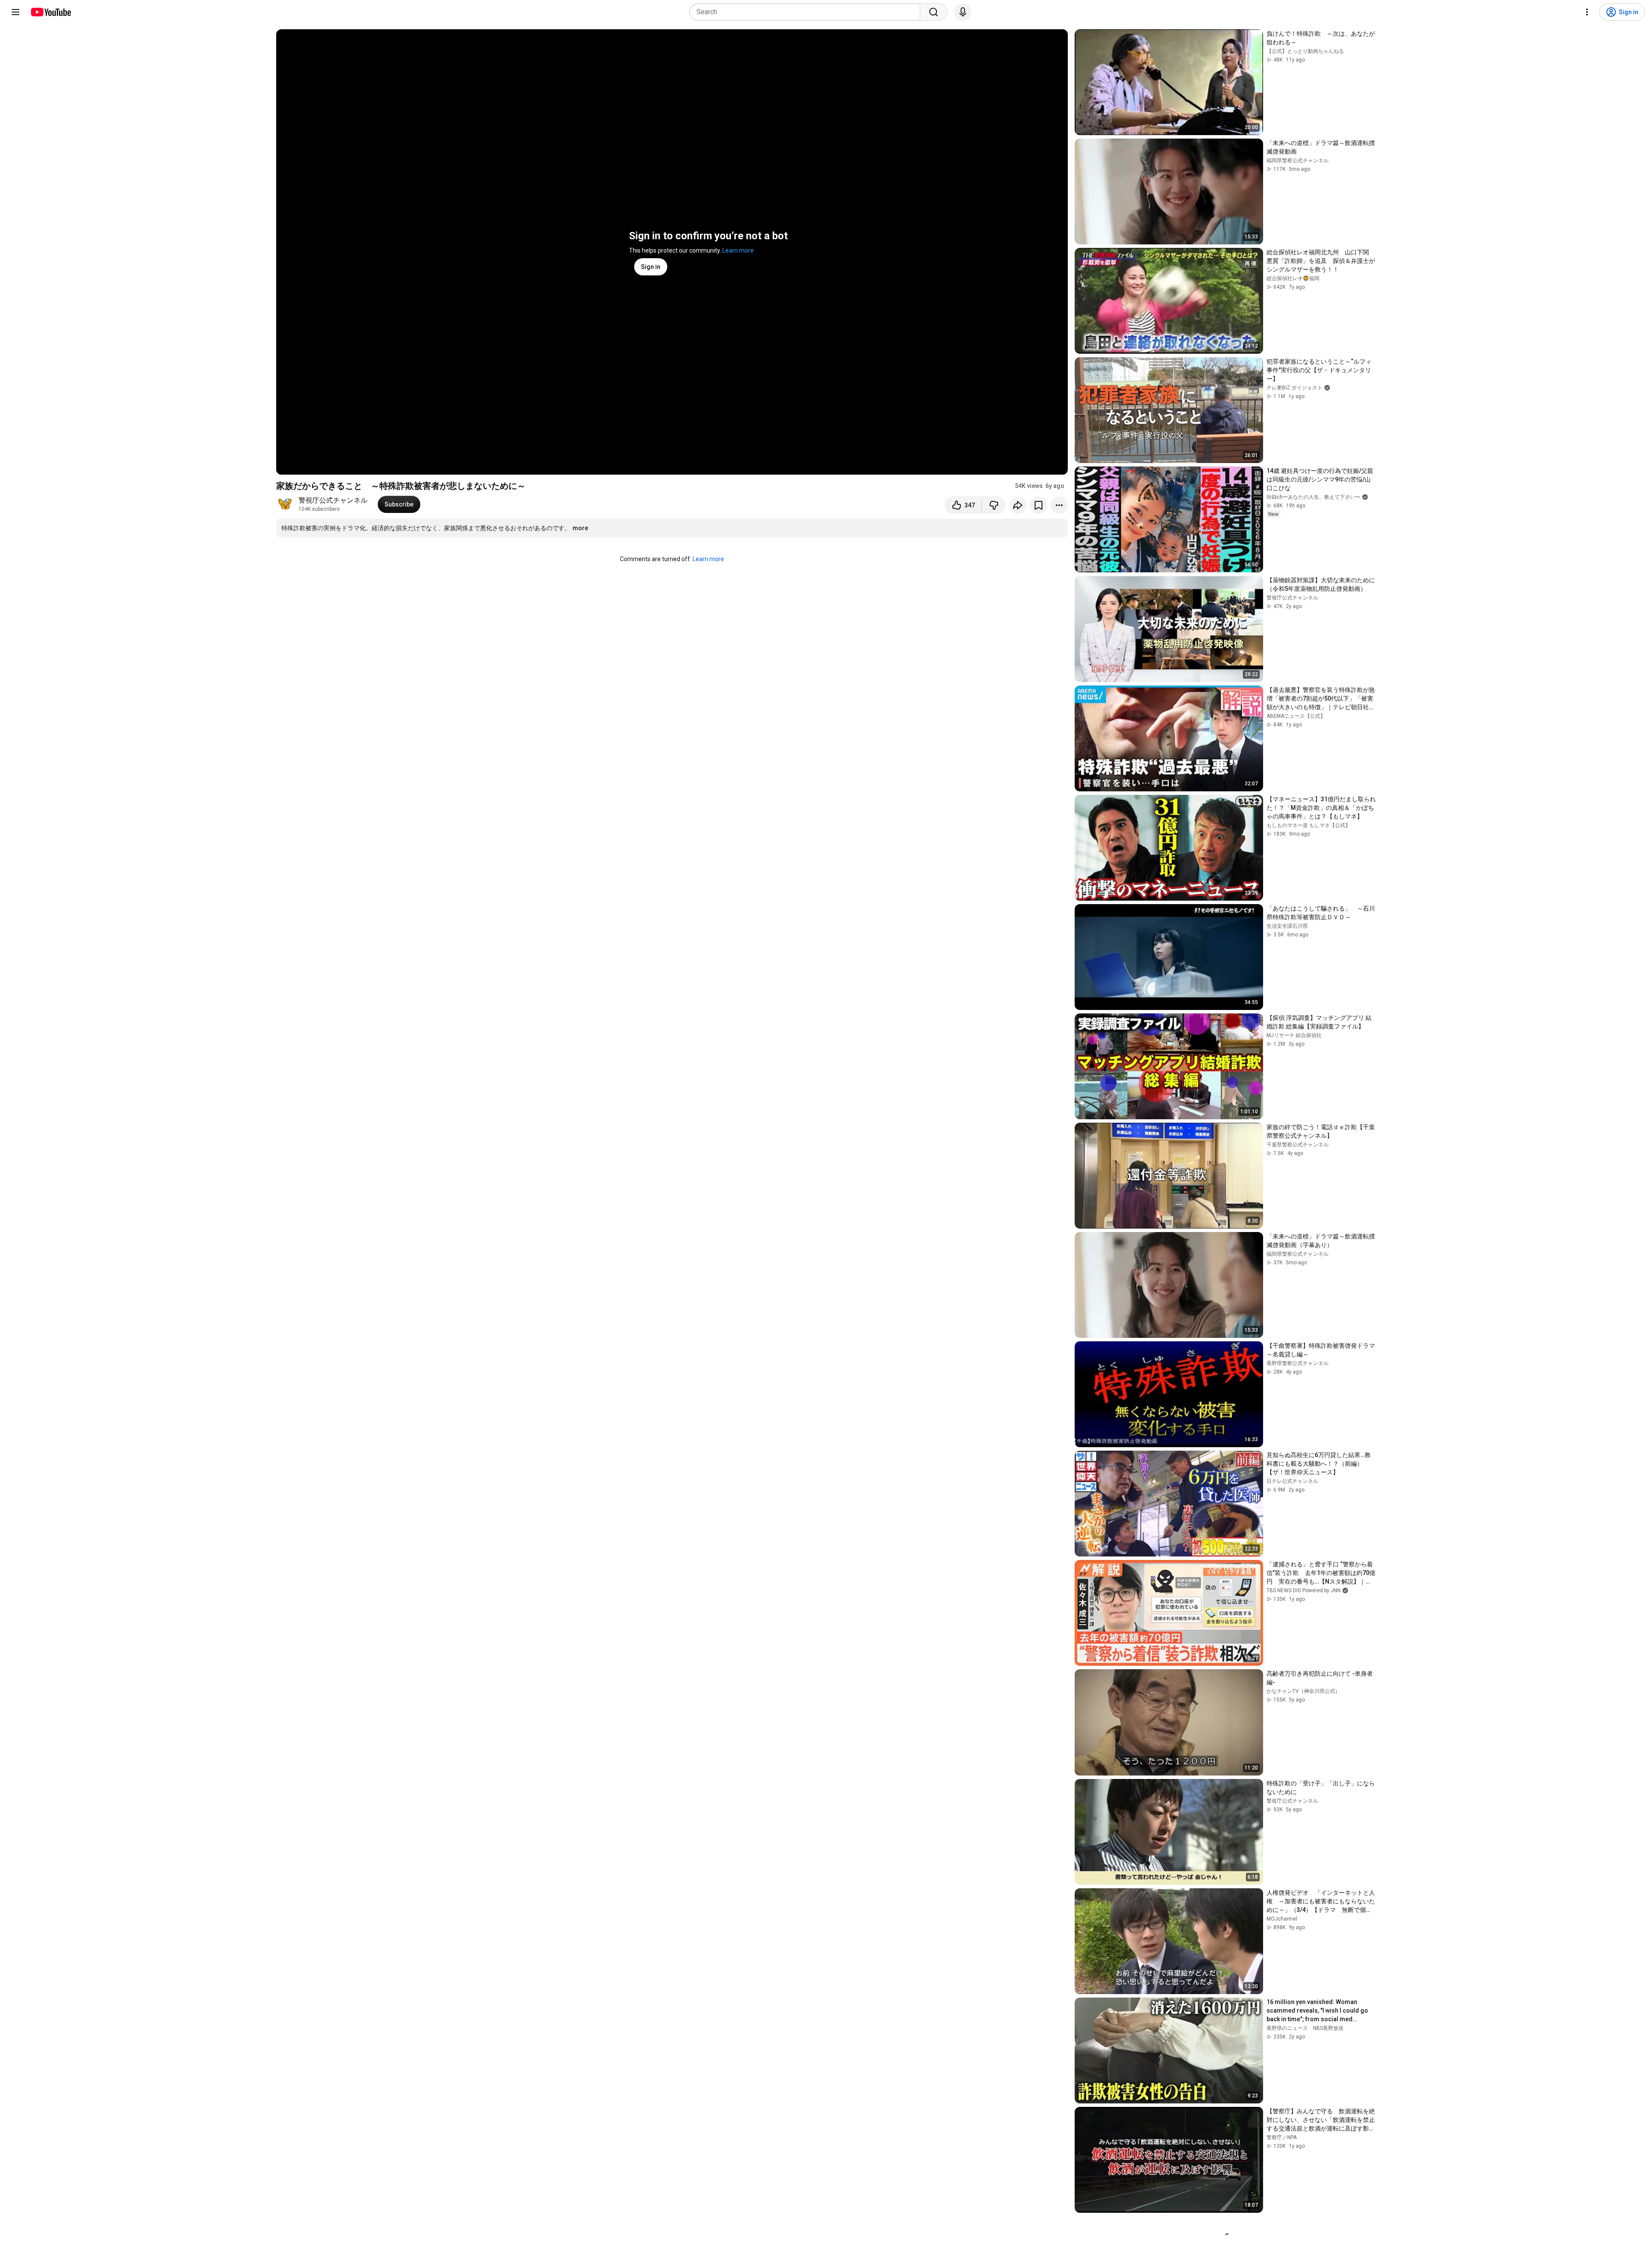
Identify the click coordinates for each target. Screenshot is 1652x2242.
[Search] (934, 12)
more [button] (580, 528)
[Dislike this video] (994, 505)
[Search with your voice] (963, 12)
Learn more (738, 250)
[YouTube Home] (51, 12)
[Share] (1018, 505)
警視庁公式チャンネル (333, 500)
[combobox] (807, 12)
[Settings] (1587, 12)
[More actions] (1059, 505)
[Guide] (15, 12)
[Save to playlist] (1039, 505)
